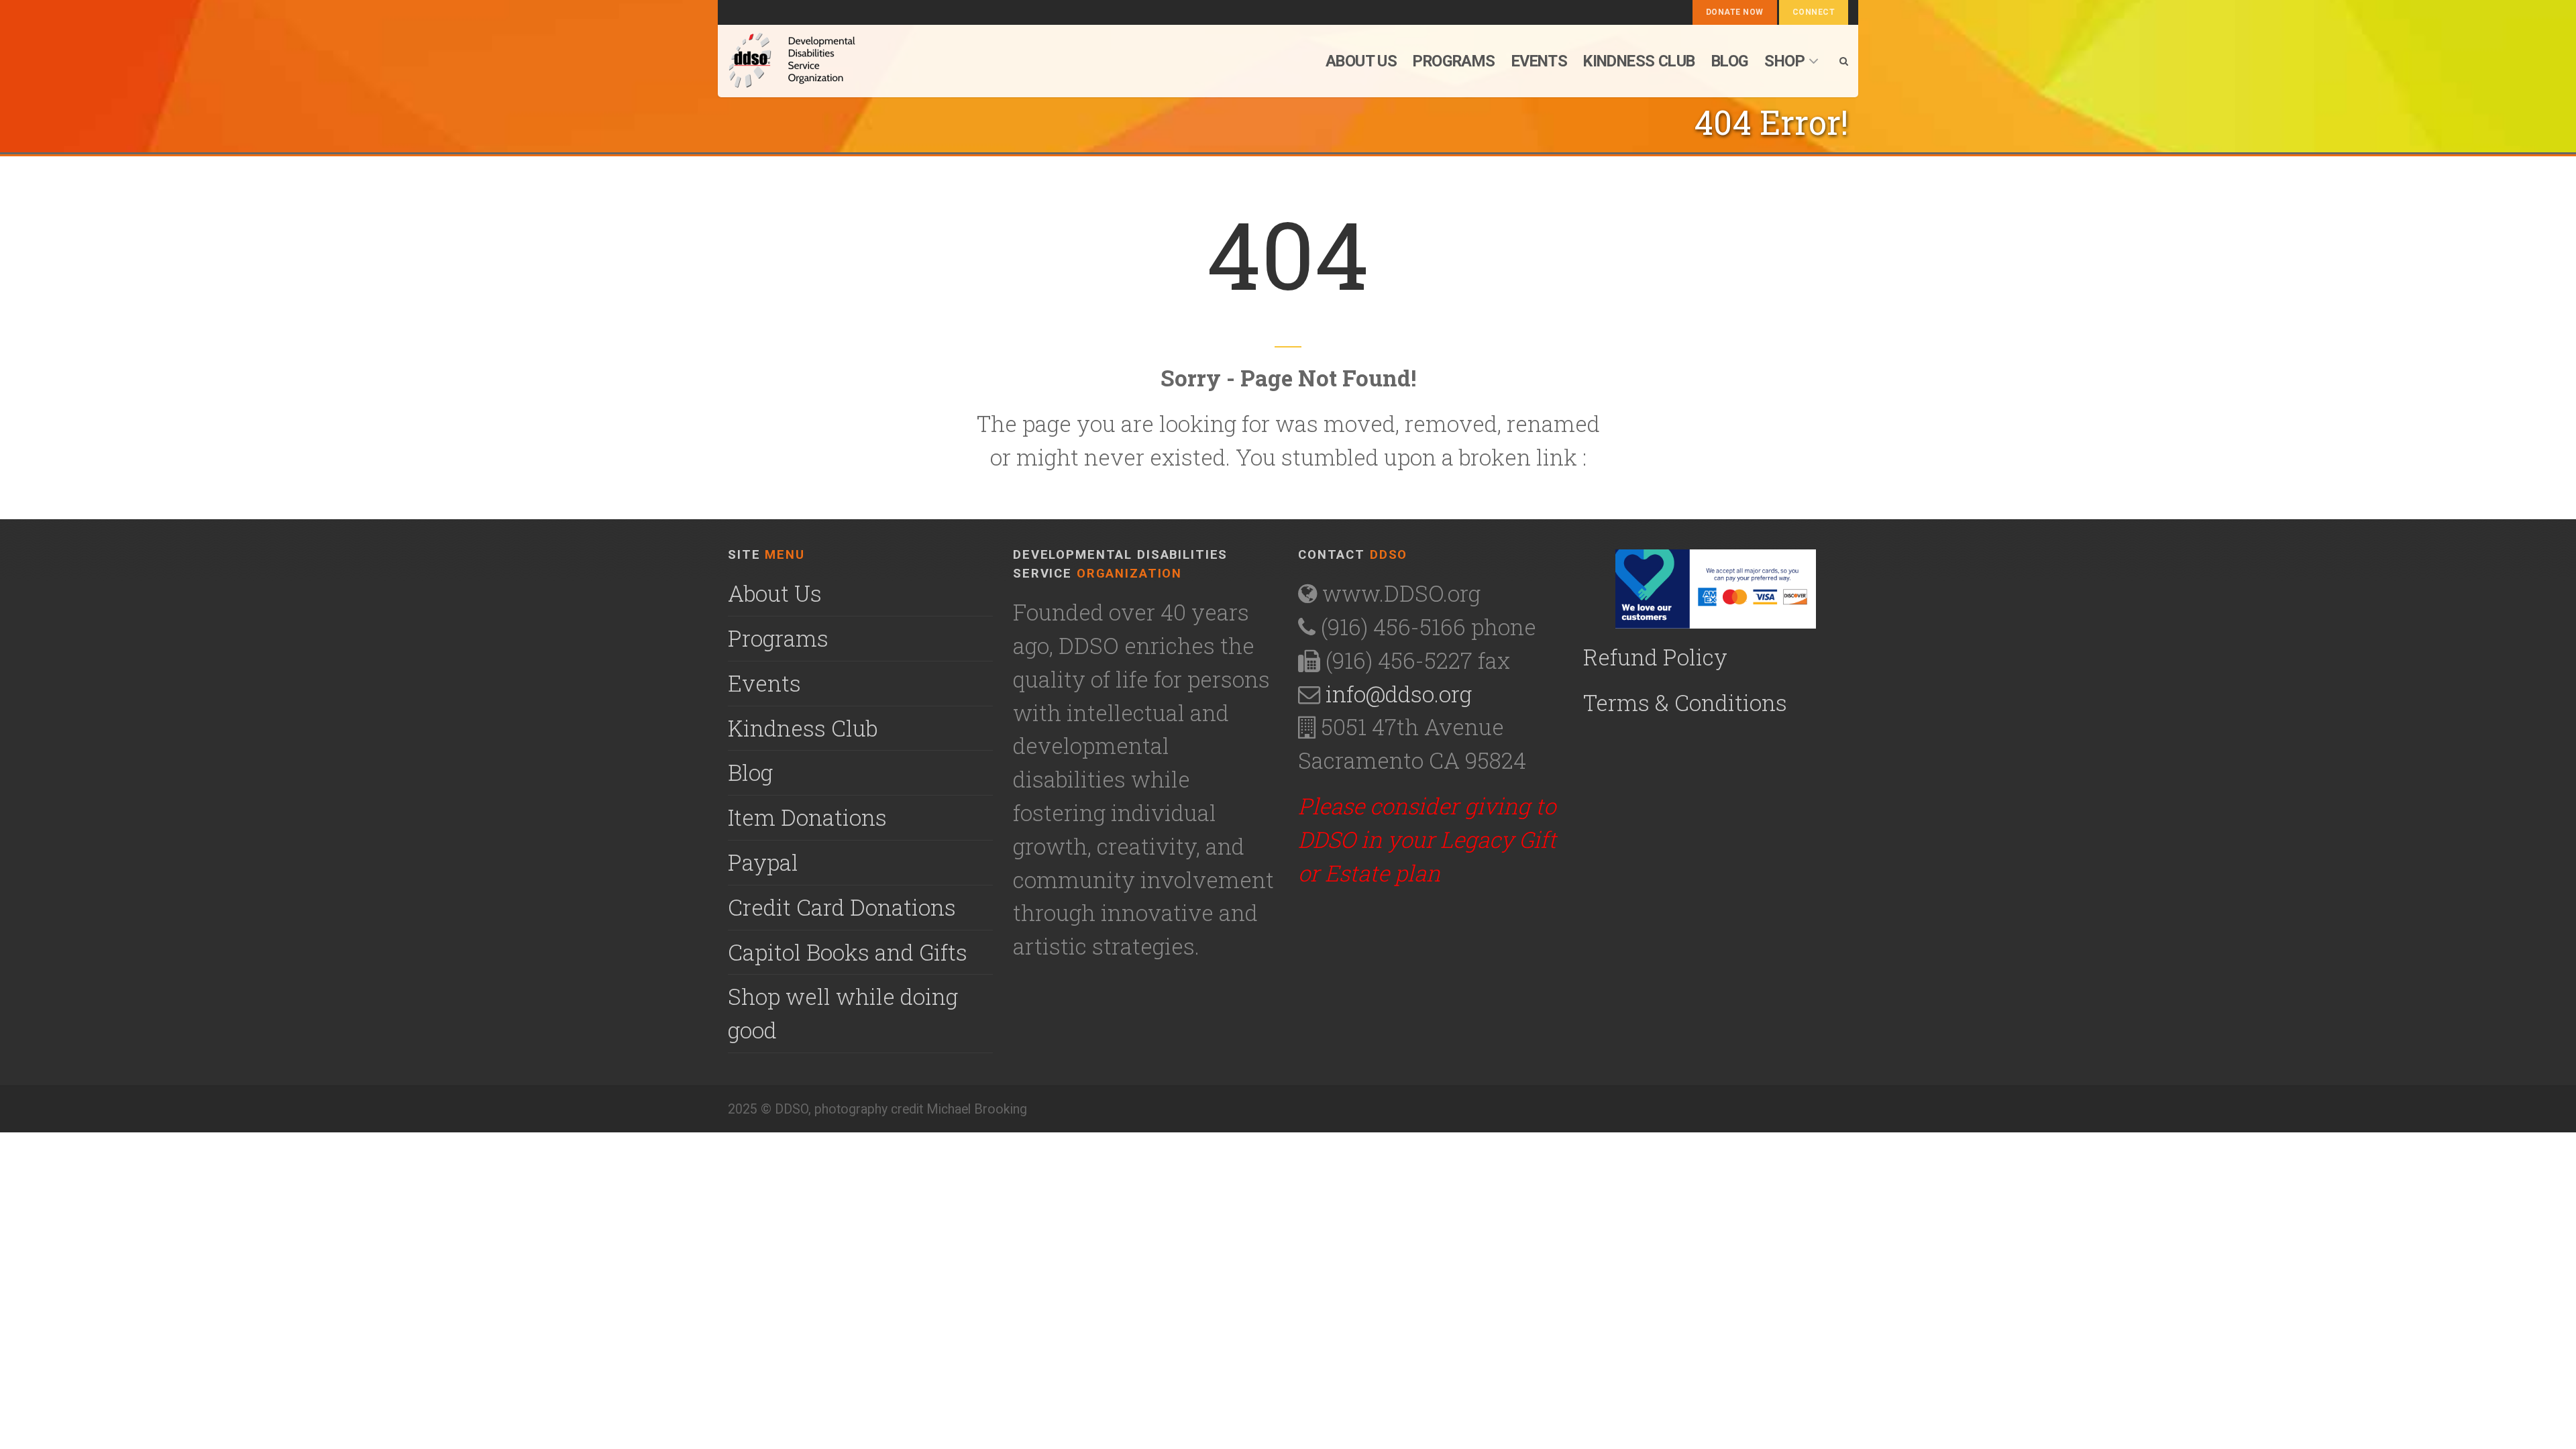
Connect (1814, 12)
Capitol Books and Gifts (848, 952)
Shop (1784, 61)
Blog (1730, 61)
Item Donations (807, 817)
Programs (1454, 61)
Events (1540, 61)
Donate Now (1735, 12)
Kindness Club (1639, 61)
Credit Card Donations (842, 907)
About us (1361, 61)
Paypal (763, 862)
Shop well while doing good (843, 1013)
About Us (775, 593)
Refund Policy (1655, 657)
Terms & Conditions (1685, 702)
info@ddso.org (1399, 694)
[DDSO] (863, 61)
